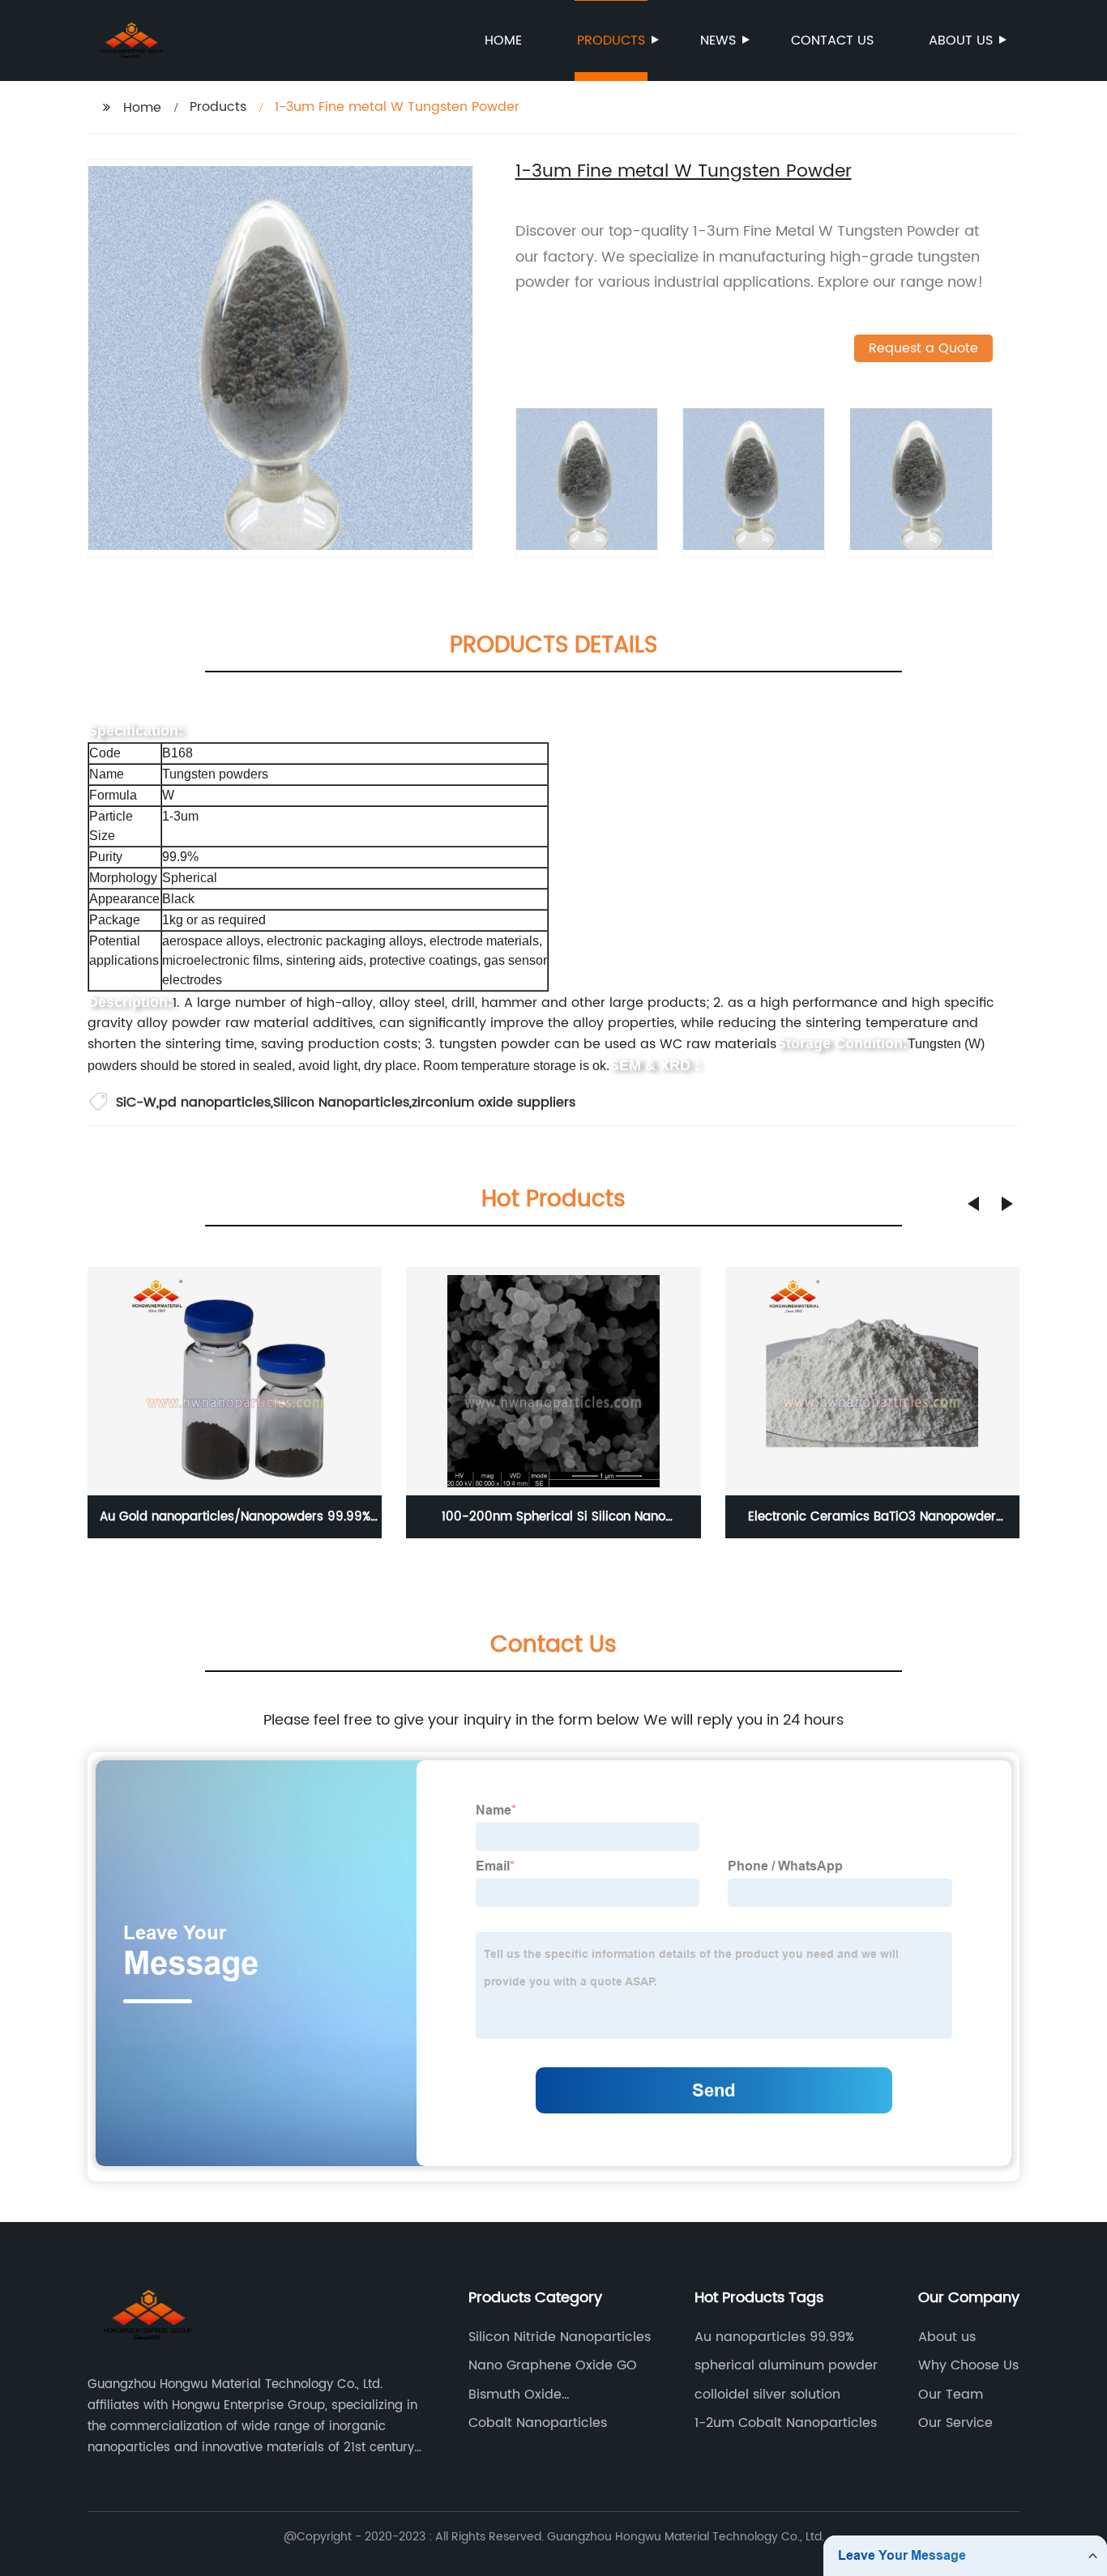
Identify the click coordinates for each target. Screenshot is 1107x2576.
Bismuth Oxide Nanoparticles (515, 2395)
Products (611, 41)
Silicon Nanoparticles (341, 1102)
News (718, 41)
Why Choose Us (968, 2365)
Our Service (955, 2423)
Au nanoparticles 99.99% (774, 2337)
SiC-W (136, 1102)
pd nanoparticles (215, 1102)
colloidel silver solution (767, 2395)
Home (503, 41)
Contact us (832, 41)
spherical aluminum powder (786, 2365)
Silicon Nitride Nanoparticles (560, 2337)
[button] (973, 1204)
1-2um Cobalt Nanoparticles (786, 2423)
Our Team (951, 2395)
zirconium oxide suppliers (494, 1102)
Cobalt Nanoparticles (538, 2423)
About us (961, 41)
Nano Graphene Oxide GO (553, 2365)
